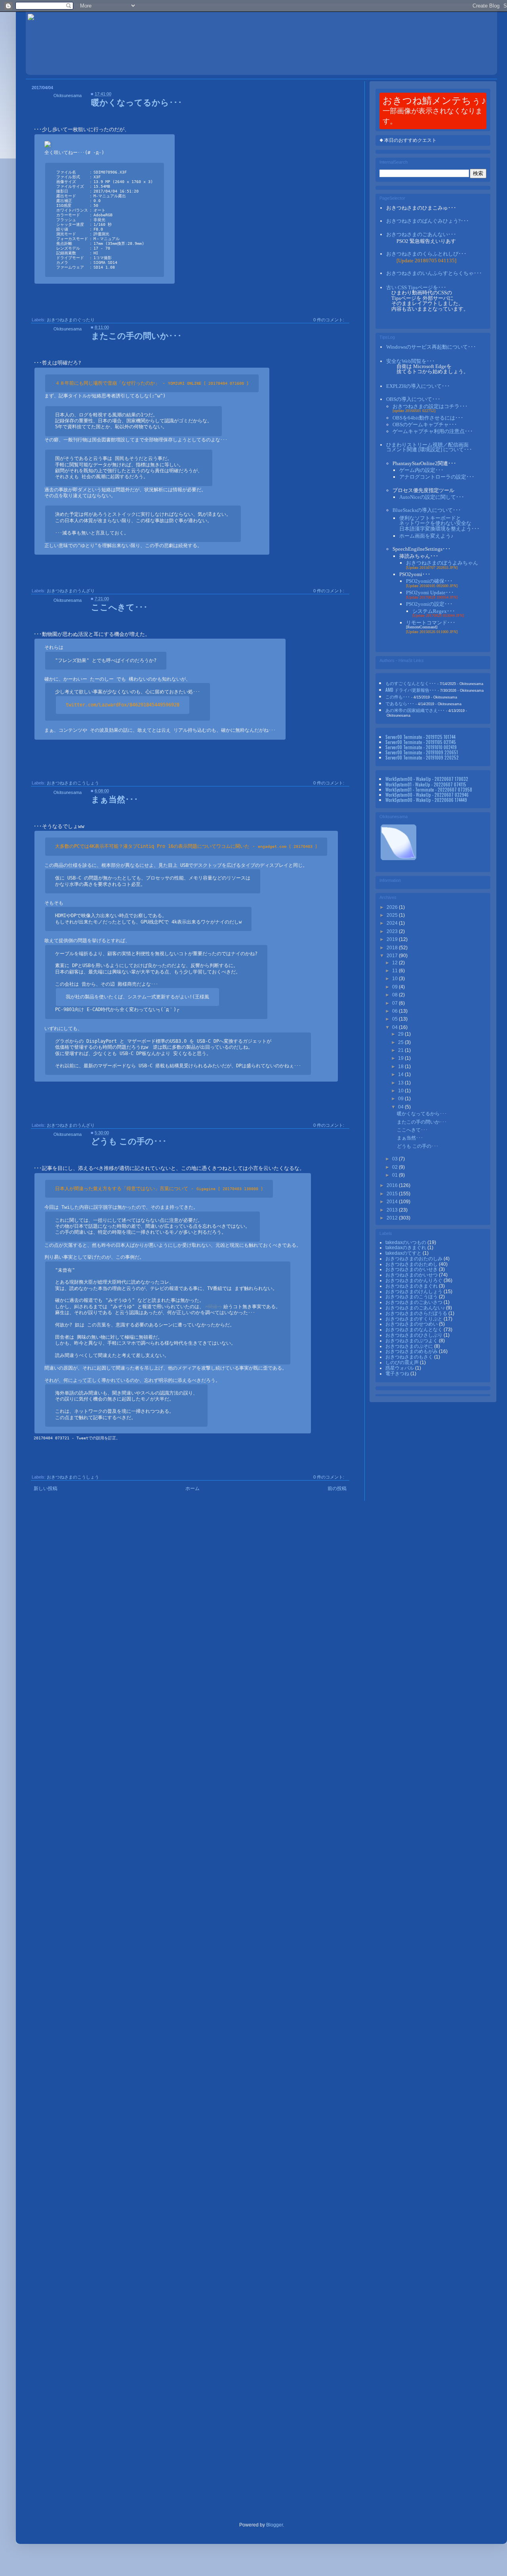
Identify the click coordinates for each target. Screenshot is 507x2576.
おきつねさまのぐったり (71, 320)
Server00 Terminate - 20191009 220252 (422, 757)
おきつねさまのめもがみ (412, 1351)
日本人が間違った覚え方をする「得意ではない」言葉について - (159, 1189)
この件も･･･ (398, 696)
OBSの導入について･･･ (413, 399)
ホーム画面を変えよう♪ (426, 536)
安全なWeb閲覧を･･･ (411, 361)
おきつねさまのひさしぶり (415, 1335)
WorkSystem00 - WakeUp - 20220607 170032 (427, 779)
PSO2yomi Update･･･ (430, 592)
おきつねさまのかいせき (412, 1269)
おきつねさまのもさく (410, 1357)
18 (401, 1067)
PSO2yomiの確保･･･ (429, 581)
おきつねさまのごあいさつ (415, 1302)
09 (395, 987)
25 (401, 1042)
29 (401, 1034)
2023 (393, 931)
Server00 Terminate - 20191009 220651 (422, 752)
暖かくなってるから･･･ (137, 102)
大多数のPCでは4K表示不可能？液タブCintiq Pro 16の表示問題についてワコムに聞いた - (186, 846)
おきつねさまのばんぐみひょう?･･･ (428, 221)
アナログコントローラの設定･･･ (437, 477)
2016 (393, 1185)
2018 (393, 948)
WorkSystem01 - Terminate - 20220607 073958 (429, 789)
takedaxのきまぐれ (406, 1248)
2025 (393, 915)
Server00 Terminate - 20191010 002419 (421, 747)
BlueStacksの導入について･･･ (427, 510)
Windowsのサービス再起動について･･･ (431, 347)
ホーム (193, 1488)
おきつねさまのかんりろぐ (415, 1280)
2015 (393, 1194)
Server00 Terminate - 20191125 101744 (420, 737)
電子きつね (398, 1374)
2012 (393, 1218)
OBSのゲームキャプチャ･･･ (425, 425)
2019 (393, 939)
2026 (393, 907)
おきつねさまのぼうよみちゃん (442, 563)
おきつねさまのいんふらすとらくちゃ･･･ (434, 273)
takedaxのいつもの (406, 1242)
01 (395, 1175)
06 (395, 1011)
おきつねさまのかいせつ (412, 1275)
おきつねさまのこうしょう (73, 783)
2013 (393, 1210)
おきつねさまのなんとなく (415, 1330)
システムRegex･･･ (434, 611)
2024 (393, 923)
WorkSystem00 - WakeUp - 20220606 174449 (426, 800)
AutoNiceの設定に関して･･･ (432, 497)
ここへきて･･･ (119, 606)
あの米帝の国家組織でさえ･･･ (415, 710)
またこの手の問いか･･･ (136, 335)
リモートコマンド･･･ (431, 623)
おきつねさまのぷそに (410, 1346)
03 (395, 1159)
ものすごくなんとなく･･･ (411, 683)
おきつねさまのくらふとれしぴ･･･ (426, 254)
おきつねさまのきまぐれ (412, 1286)
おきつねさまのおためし (412, 1264)
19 (401, 1058)
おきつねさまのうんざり (71, 591)
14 (401, 1074)
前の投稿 (337, 1488)
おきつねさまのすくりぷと (415, 1319)
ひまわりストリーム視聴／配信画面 (429, 447)
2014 (393, 1202)
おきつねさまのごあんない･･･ (421, 234)
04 (395, 1027)
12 (395, 963)
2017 (393, 956)
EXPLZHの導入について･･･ (418, 386)
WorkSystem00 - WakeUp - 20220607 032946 (427, 795)
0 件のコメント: (329, 320)
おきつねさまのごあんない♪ (416, 1308)
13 (401, 1083)
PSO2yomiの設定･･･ (429, 604)
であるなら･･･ (400, 703)
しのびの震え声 (403, 1362)
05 (395, 1019)
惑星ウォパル (400, 1368)
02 (395, 1167)
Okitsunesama (68, 95)
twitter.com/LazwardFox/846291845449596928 (123, 705)
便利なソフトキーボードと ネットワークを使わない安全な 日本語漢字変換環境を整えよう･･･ (439, 523)
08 (395, 995)
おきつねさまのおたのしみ (415, 1259)
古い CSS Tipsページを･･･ (416, 287)
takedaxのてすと (404, 1253)
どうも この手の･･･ (129, 1140)
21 (401, 1050)
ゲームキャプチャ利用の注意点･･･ (433, 431)
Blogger (274, 2525)
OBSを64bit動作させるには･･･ (428, 418)
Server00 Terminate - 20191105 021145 (421, 742)
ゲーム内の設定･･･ (421, 470)
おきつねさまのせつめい (412, 1324)
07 (395, 1003)
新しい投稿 (46, 1488)
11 (395, 971)
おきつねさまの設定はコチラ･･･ (430, 406)
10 (395, 979)
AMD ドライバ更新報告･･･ (411, 690)
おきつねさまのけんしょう (415, 1292)
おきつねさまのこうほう (412, 1297)
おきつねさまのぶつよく (412, 1341)
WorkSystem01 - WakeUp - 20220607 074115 (426, 784)
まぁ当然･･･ (115, 799)
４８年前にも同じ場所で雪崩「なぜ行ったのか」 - (152, 383)
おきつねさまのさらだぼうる (417, 1313)
